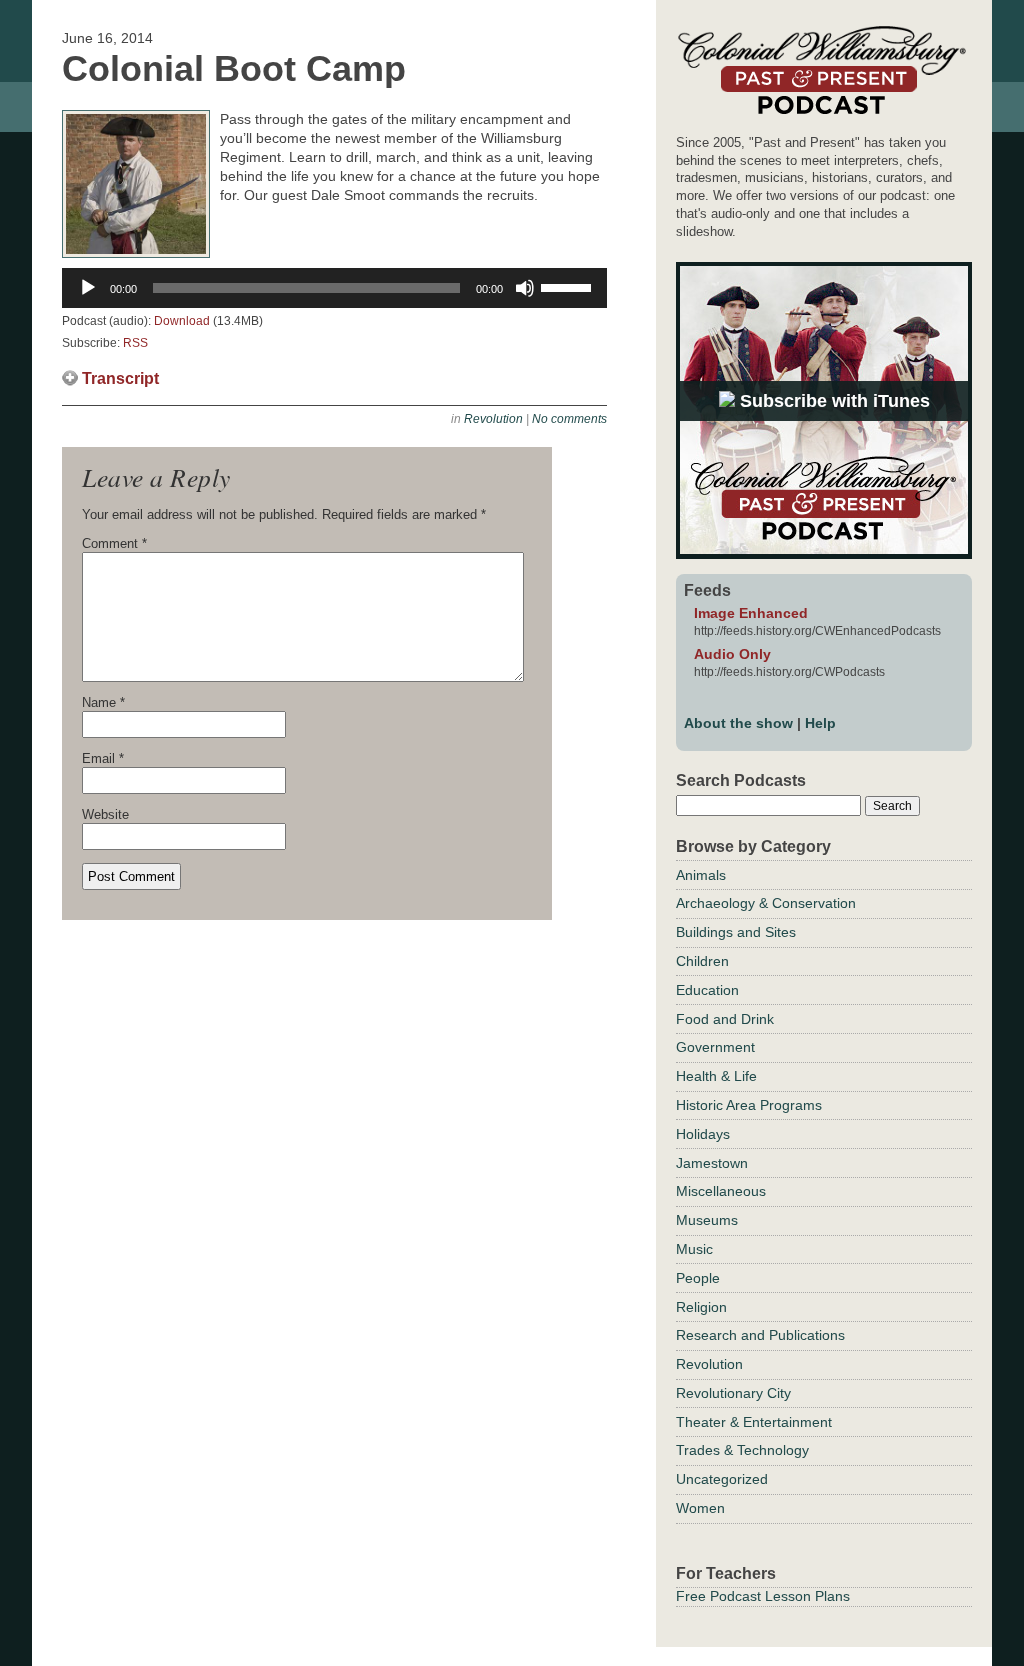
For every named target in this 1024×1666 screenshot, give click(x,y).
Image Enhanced (751, 613)
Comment (114, 543)
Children (702, 961)
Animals (701, 875)
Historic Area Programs (749, 1105)
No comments (569, 419)
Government (715, 1047)
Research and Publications (760, 1335)
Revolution (493, 419)
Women (700, 1508)
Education (707, 990)
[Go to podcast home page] (821, 113)
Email (103, 758)
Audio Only (732, 654)
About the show (738, 723)
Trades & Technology (742, 1450)
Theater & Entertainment (754, 1422)
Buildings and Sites (736, 932)
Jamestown (712, 1163)
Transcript (120, 378)
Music (694, 1249)
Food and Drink (725, 1019)
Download (182, 321)
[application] (334, 288)
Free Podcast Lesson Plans (763, 1596)
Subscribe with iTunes (832, 401)
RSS (135, 343)
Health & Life (716, 1076)
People (698, 1278)
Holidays (703, 1134)
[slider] (569, 286)
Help (820, 723)
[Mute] (525, 288)
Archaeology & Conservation (766, 903)
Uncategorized (722, 1479)
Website (105, 814)
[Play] (88, 288)
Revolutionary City (733, 1393)
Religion (701, 1307)
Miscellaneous (721, 1191)
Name (103, 702)
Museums (707, 1220)
